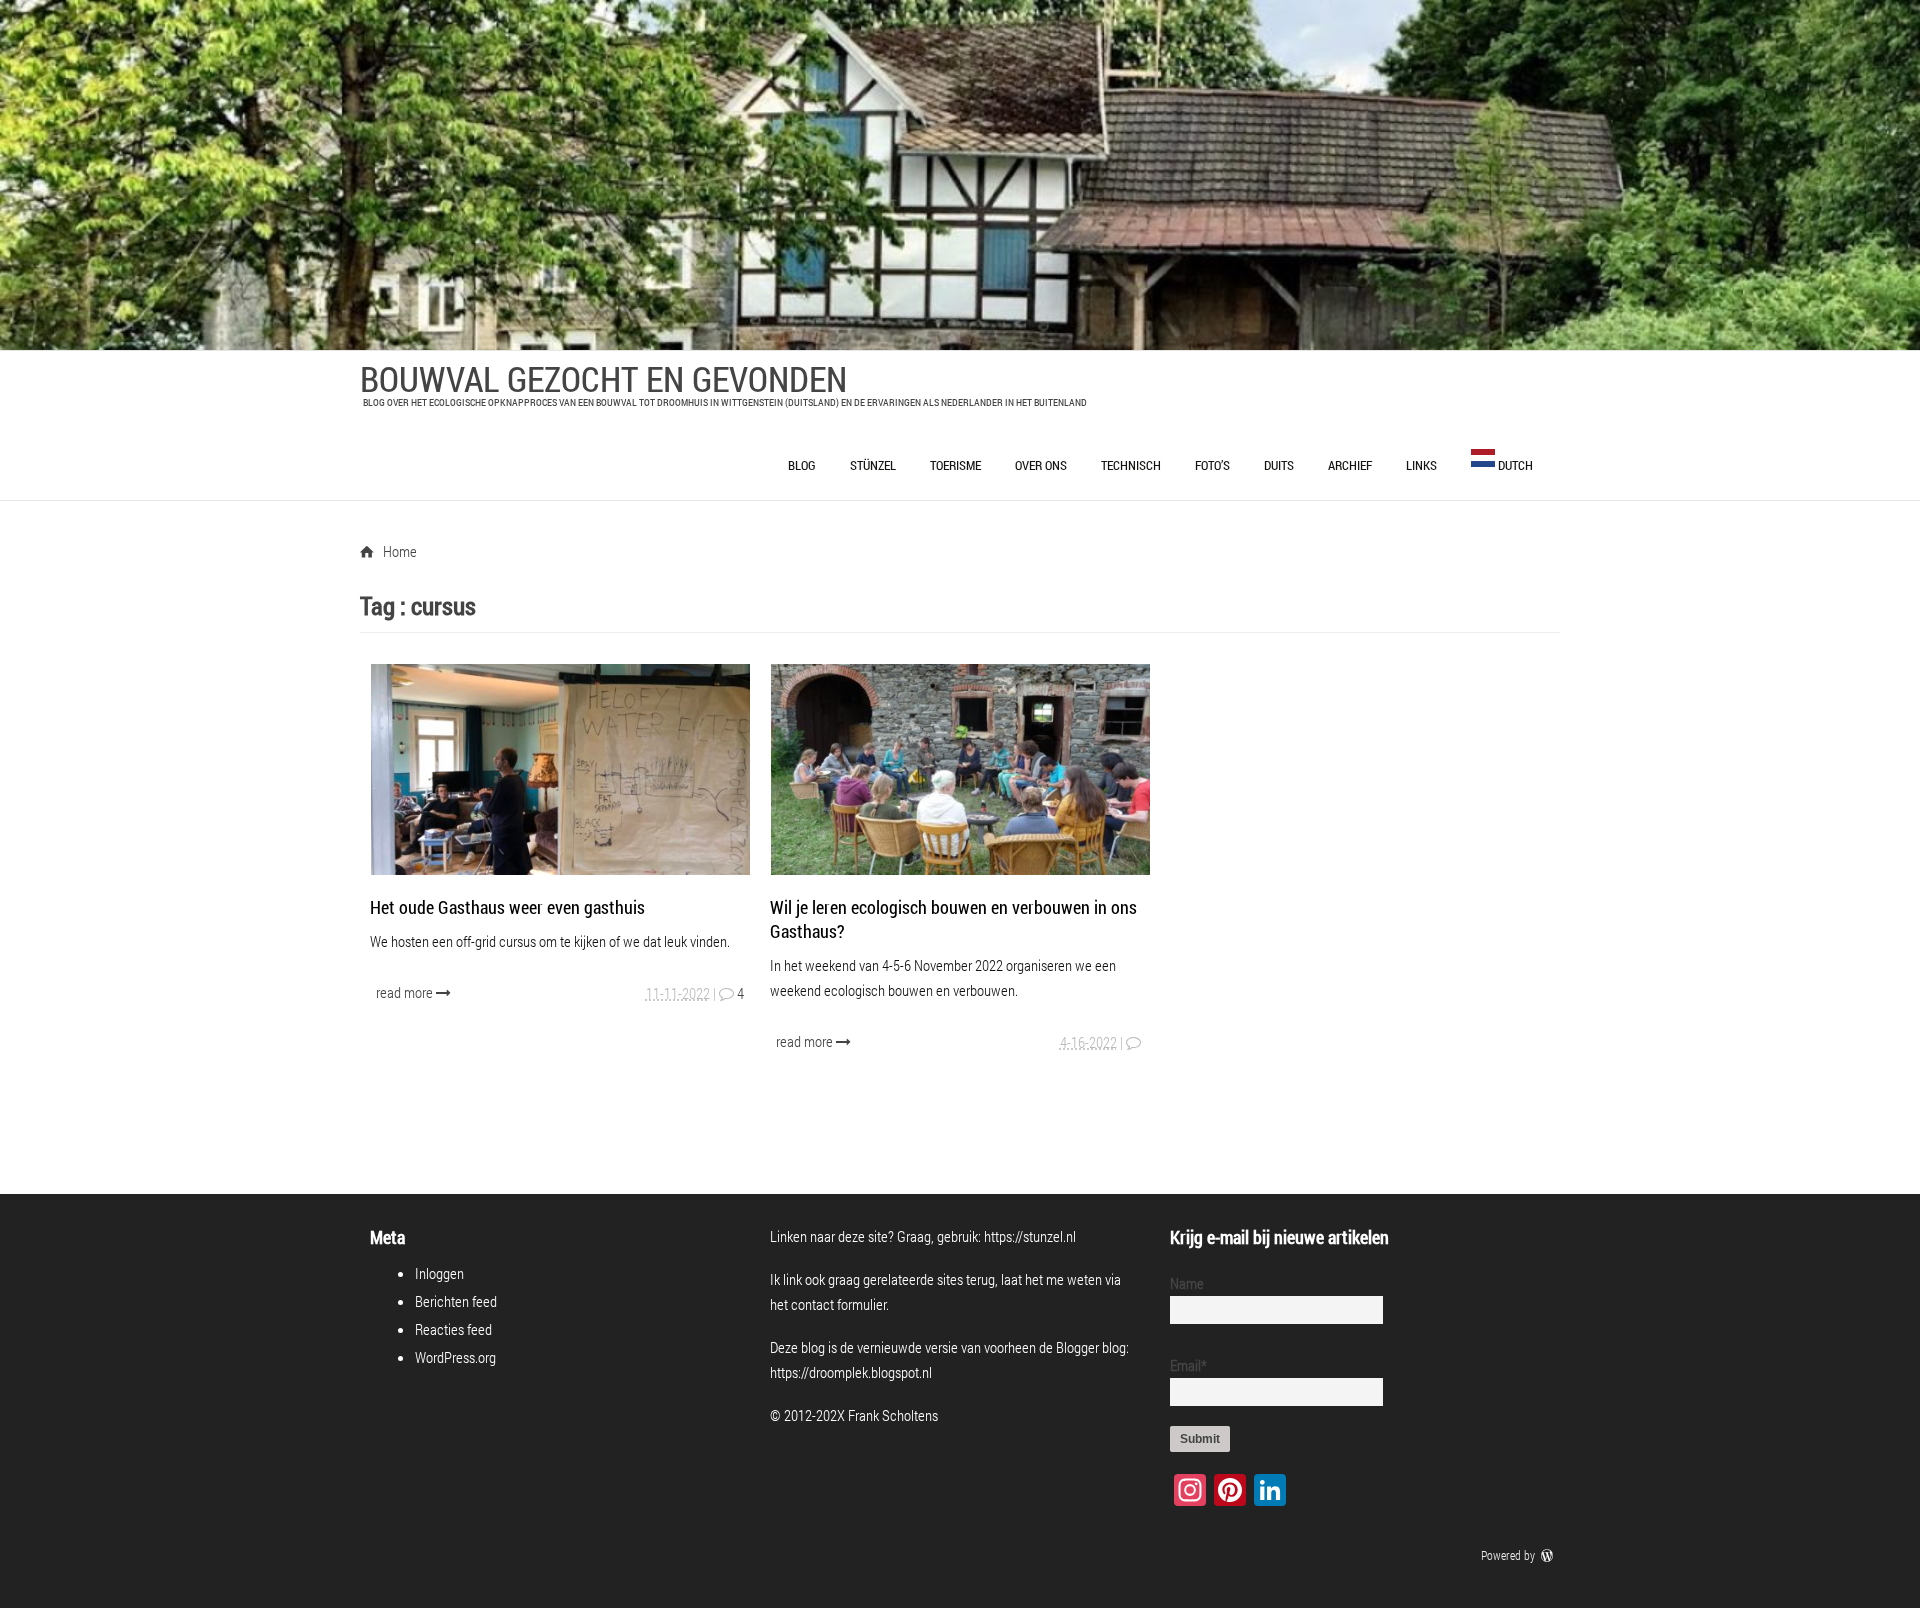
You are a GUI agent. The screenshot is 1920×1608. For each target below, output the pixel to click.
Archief (1350, 465)
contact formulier (838, 1304)
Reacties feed (453, 1329)
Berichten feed (456, 1301)
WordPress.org (455, 1357)
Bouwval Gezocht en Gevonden (603, 378)
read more (406, 992)
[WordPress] (1549, 1555)
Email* (1188, 1365)
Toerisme (955, 465)
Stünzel (873, 465)
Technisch (1131, 465)
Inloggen (439, 1273)
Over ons (1041, 465)
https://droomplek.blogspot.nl (851, 1372)
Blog (802, 465)
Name (1187, 1283)
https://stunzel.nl (1030, 1236)
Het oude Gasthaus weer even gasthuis (507, 907)
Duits (1279, 465)
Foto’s (1212, 465)
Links (1421, 465)
